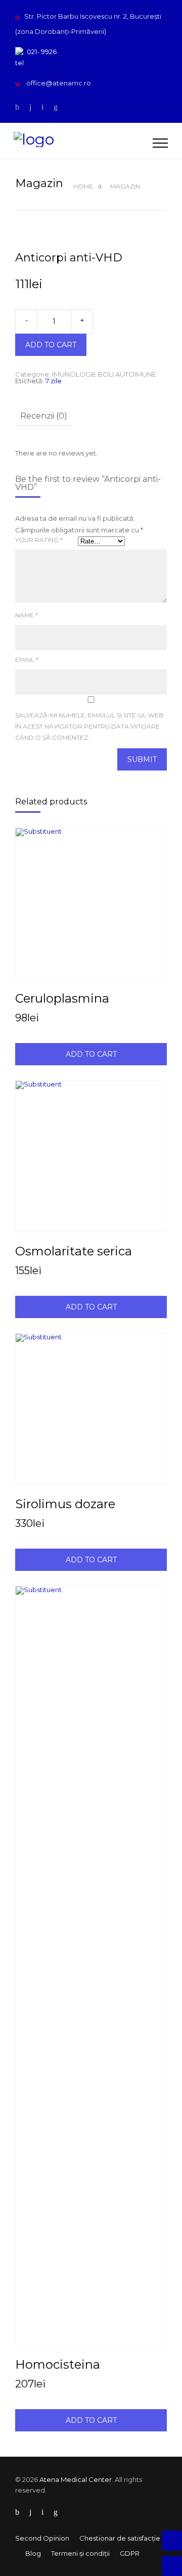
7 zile (54, 381)
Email (27, 660)
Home (83, 186)
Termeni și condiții (80, 2553)
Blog (33, 2553)
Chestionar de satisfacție (120, 2538)
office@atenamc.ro (59, 83)
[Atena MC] (83, 141)
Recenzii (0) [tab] (44, 416)
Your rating (39, 540)
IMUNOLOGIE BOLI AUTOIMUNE (104, 374)
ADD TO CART (51, 345)
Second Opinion (42, 2538)
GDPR (130, 2553)
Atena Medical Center (76, 2479)
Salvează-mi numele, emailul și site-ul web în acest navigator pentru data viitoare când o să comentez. (89, 726)
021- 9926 (42, 52)
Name (27, 615)
